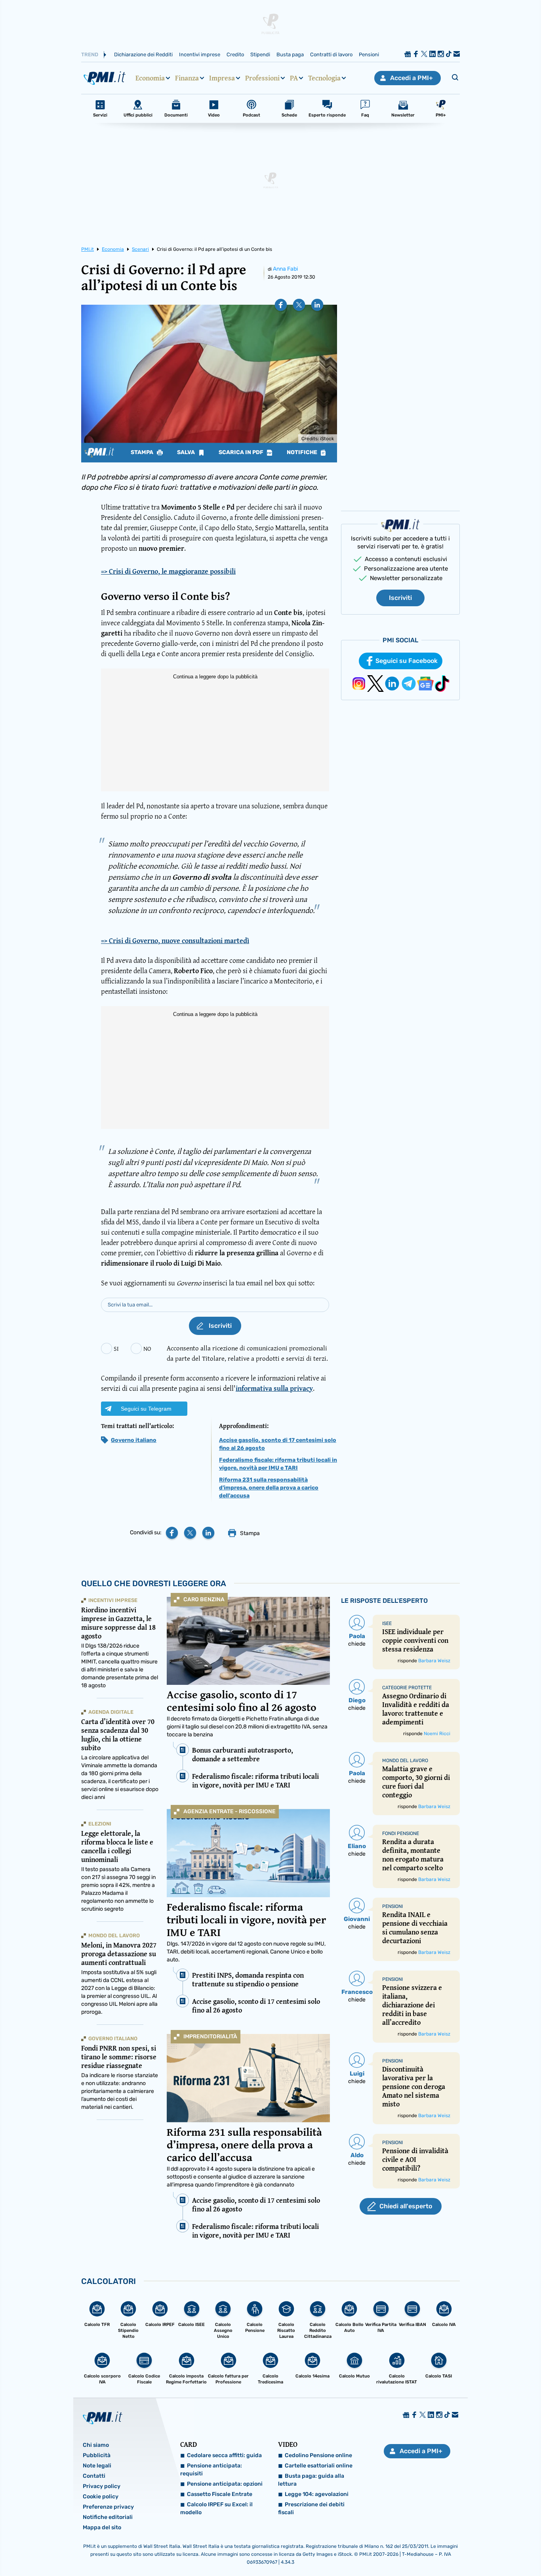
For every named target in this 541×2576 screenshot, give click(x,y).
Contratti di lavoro (331, 54)
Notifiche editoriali (108, 2517)
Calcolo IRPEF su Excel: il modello (216, 2508)
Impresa (222, 78)
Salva (187, 453)
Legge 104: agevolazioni (317, 2494)
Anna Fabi (285, 269)
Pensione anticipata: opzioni (225, 2484)
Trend (90, 54)
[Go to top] (464, 2550)
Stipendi (260, 54)
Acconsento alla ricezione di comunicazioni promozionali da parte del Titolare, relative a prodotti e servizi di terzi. (247, 1353)
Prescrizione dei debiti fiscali (311, 2508)
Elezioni (100, 1824)
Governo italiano (134, 1440)
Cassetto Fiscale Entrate (220, 2494)
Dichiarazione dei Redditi (143, 54)
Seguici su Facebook (407, 661)
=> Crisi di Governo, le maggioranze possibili (168, 571)
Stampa (143, 453)
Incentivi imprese (200, 54)
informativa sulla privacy (274, 1388)
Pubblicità (97, 2455)
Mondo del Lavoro (114, 1935)
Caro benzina (204, 1599)
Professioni (262, 78)
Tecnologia (324, 78)
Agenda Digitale (111, 1712)
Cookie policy (101, 2497)
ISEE (387, 1623)
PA (294, 78)
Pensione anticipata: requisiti (211, 2470)
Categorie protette (407, 1688)
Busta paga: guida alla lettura (311, 2480)
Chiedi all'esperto (406, 2206)
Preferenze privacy (108, 2507)
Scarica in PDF (242, 453)
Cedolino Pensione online (318, 2455)
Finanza (187, 78)
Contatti (94, 2476)
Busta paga (290, 54)
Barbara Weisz (434, 1661)
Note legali (97, 2466)
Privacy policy (102, 2486)
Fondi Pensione (401, 1833)
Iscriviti (400, 598)
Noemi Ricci (437, 1734)
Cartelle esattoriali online (319, 2466)
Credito (235, 54)
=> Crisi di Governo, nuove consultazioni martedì (175, 941)
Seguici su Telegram (146, 1409)
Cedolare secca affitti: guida (224, 2455)
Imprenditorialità (210, 2037)
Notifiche (303, 453)
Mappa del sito (102, 2527)
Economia (150, 78)
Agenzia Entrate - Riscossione (230, 1811)
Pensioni (369, 54)
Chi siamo (96, 2445)
